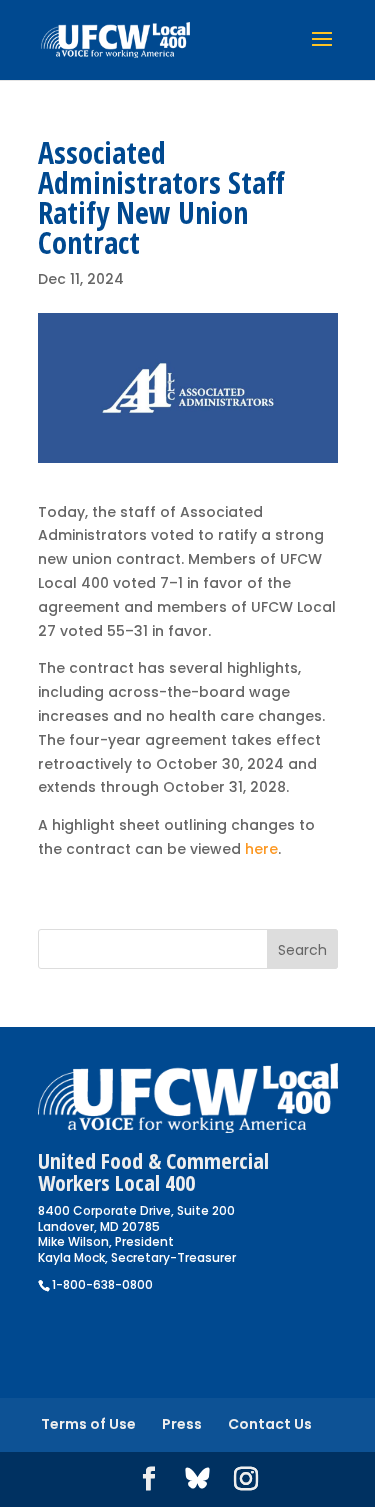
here (261, 849)
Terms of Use (88, 1424)
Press (182, 1424)
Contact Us (270, 1424)
